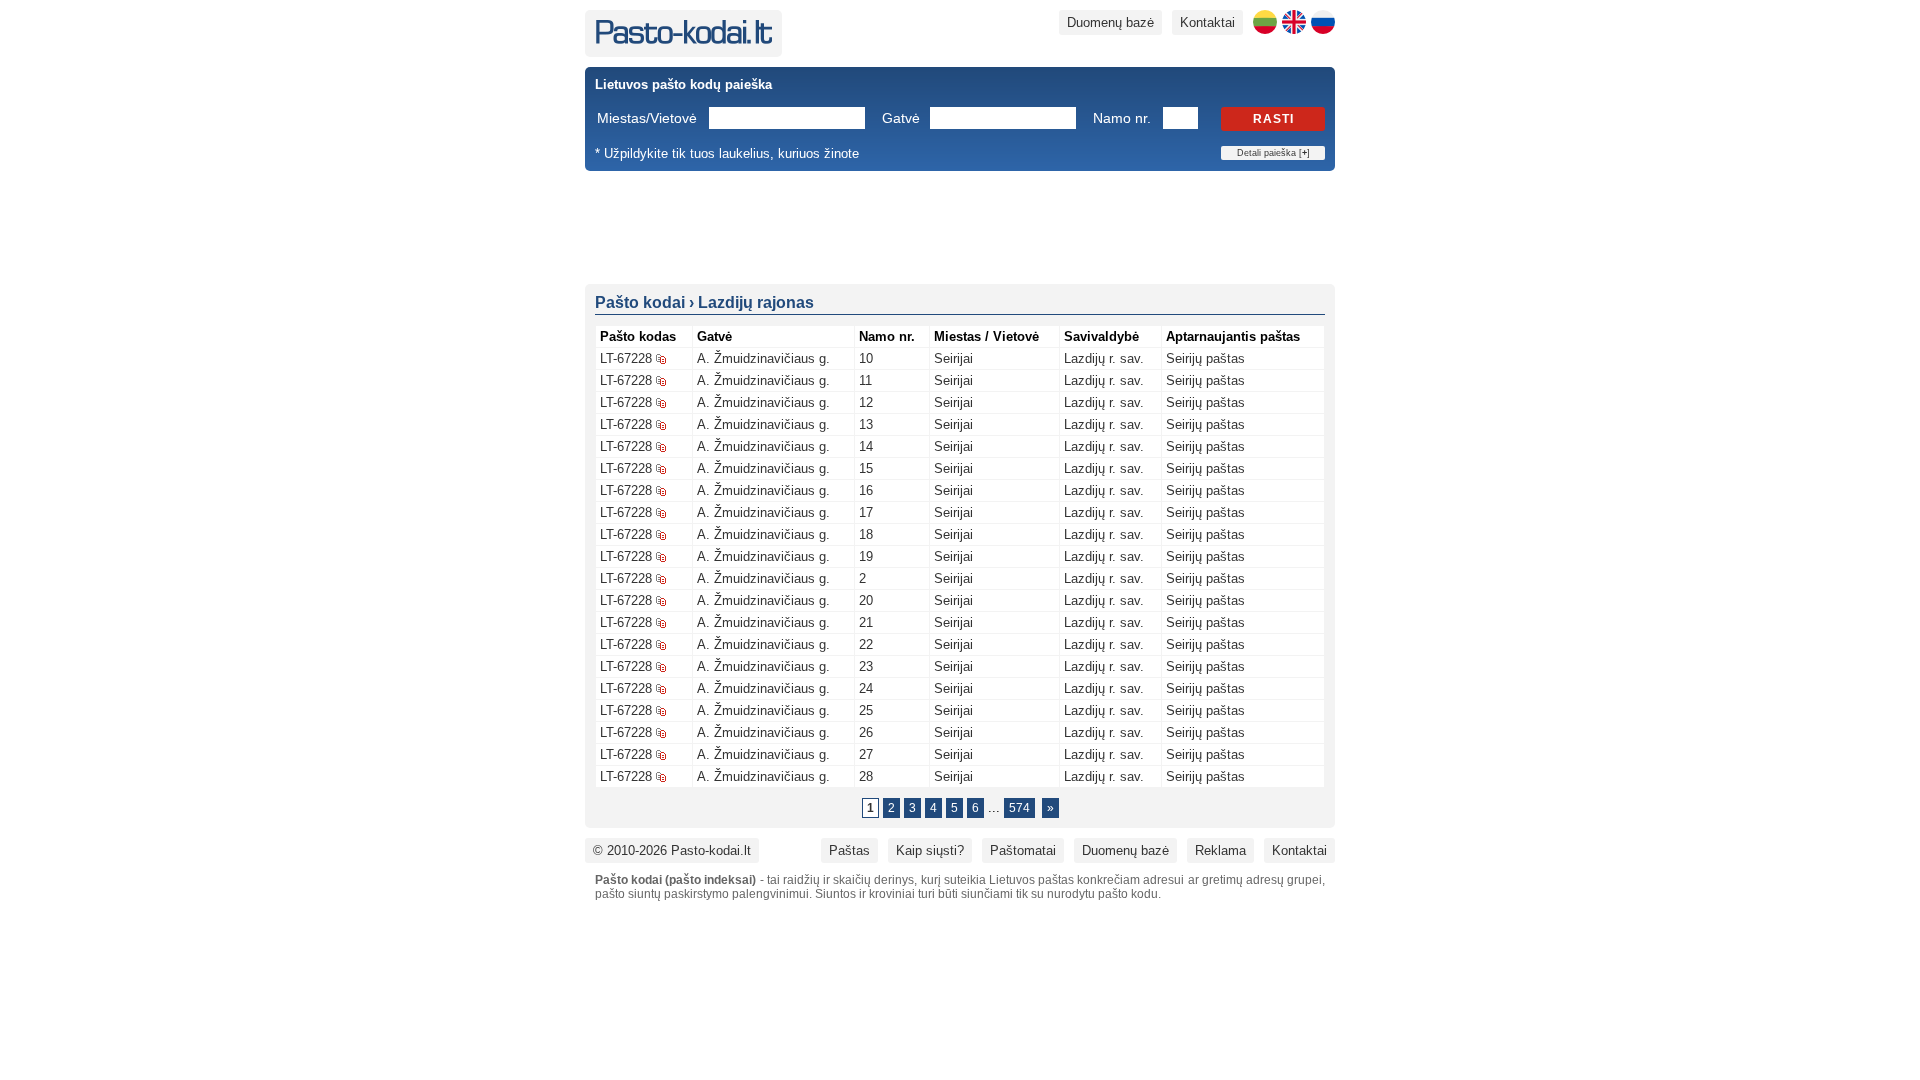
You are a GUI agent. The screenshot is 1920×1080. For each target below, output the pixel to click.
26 (866, 732)
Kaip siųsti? (930, 850)
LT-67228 (626, 358)
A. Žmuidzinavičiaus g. (763, 358)
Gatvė (901, 118)
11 (865, 380)
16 (866, 490)
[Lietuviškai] (1265, 22)
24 (866, 688)
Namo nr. (1122, 118)
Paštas (849, 850)
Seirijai (953, 358)
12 (866, 402)
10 (866, 358)
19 (866, 556)
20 (866, 600)
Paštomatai (1023, 850)
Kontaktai (1207, 22)
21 (866, 622)
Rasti (1273, 119)
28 (866, 776)
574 (1019, 808)
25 (866, 710)
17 (866, 512)
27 (866, 754)
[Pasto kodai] (683, 39)
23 (866, 666)
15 (866, 468)
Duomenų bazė (1110, 22)
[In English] (1294, 22)
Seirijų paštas (1205, 358)
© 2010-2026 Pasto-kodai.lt (672, 850)
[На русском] (1323, 22)
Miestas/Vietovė (647, 118)
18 (866, 534)
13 (866, 424)
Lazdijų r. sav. (1104, 358)
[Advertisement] (960, 226)
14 (866, 446)
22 (866, 644)
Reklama (1220, 850)
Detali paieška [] (1273, 153)
